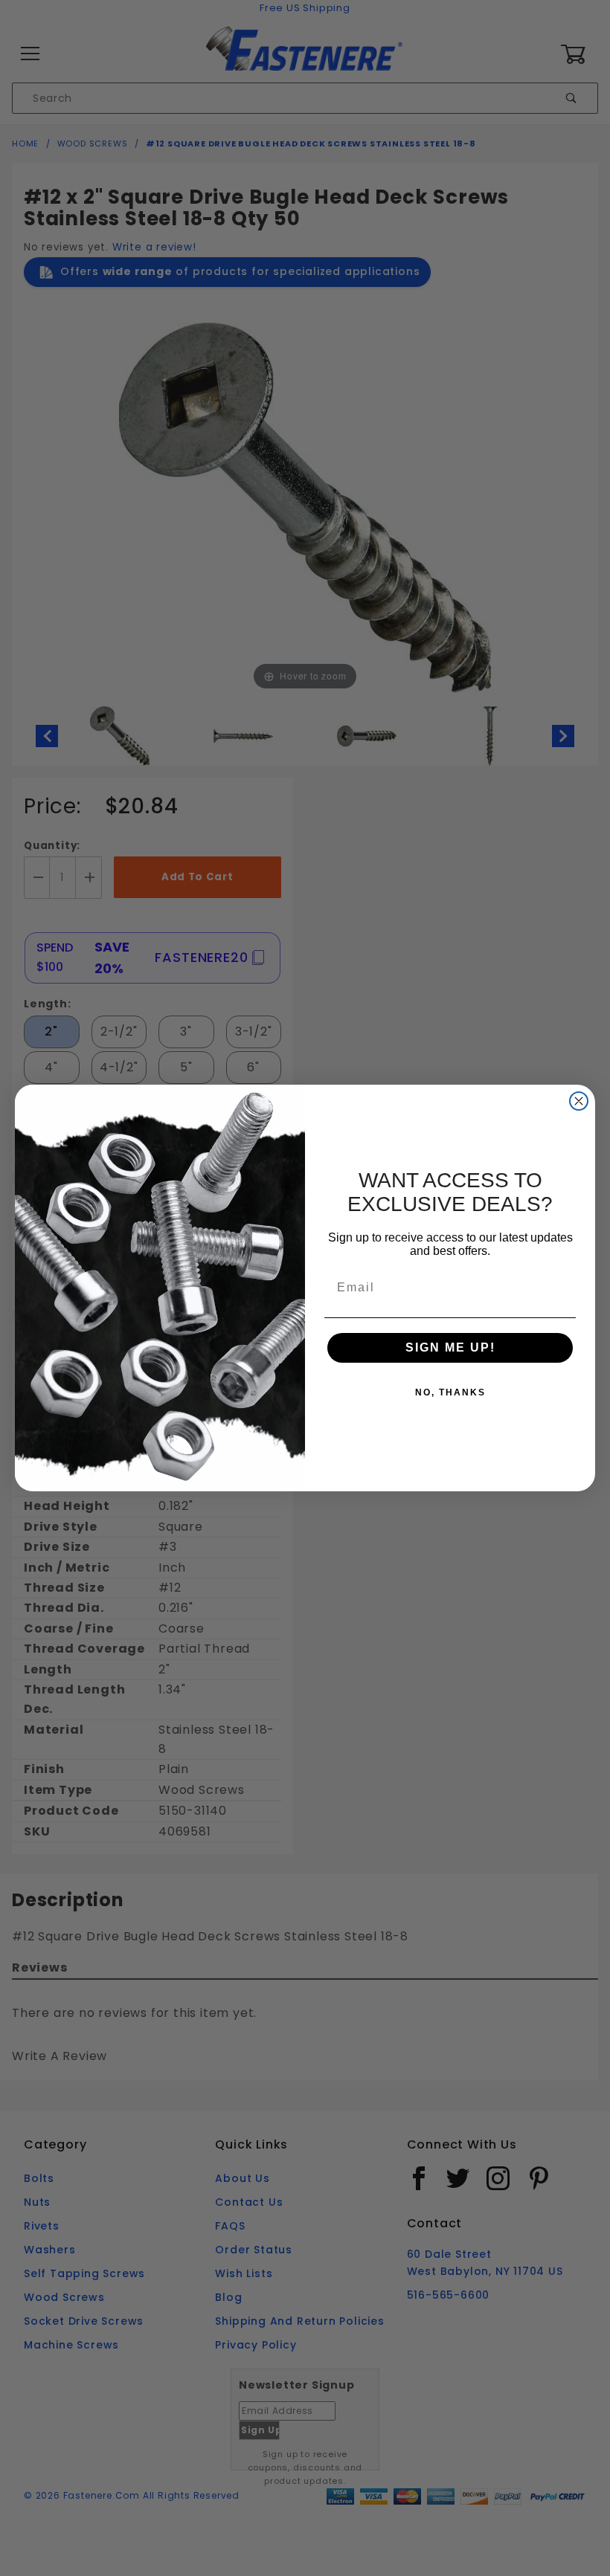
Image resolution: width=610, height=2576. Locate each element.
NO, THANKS (450, 1392)
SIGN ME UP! (450, 1347)
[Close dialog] (579, 1101)
